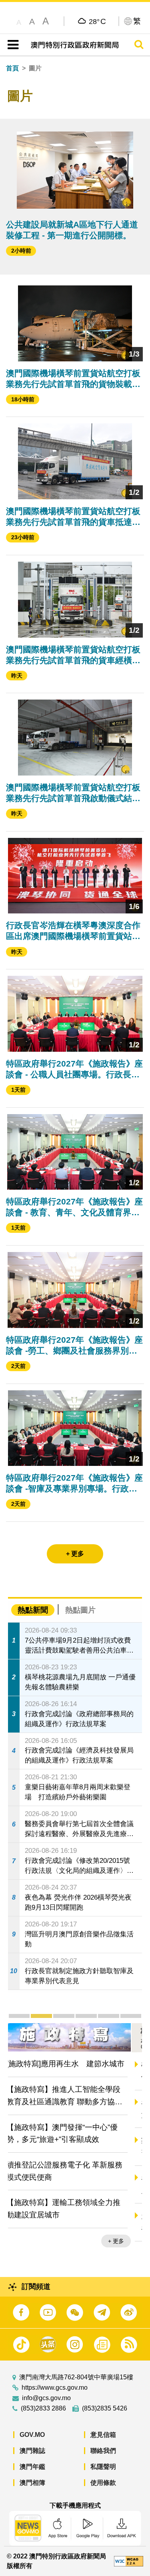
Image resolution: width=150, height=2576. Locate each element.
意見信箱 (103, 2435)
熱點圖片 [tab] (80, 1610)
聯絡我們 (103, 2451)
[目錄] (11, 45)
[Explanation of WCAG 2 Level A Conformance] (129, 2561)
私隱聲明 (103, 2467)
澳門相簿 (32, 2483)
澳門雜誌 (32, 2451)
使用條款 (103, 2483)
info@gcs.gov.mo (46, 2398)
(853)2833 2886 (43, 2409)
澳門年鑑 (32, 2467)
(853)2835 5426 (105, 2409)
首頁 (12, 68)
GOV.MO (32, 2435)
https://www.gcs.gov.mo (55, 2388)
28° (97, 21)
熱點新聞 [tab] (33, 1610)
